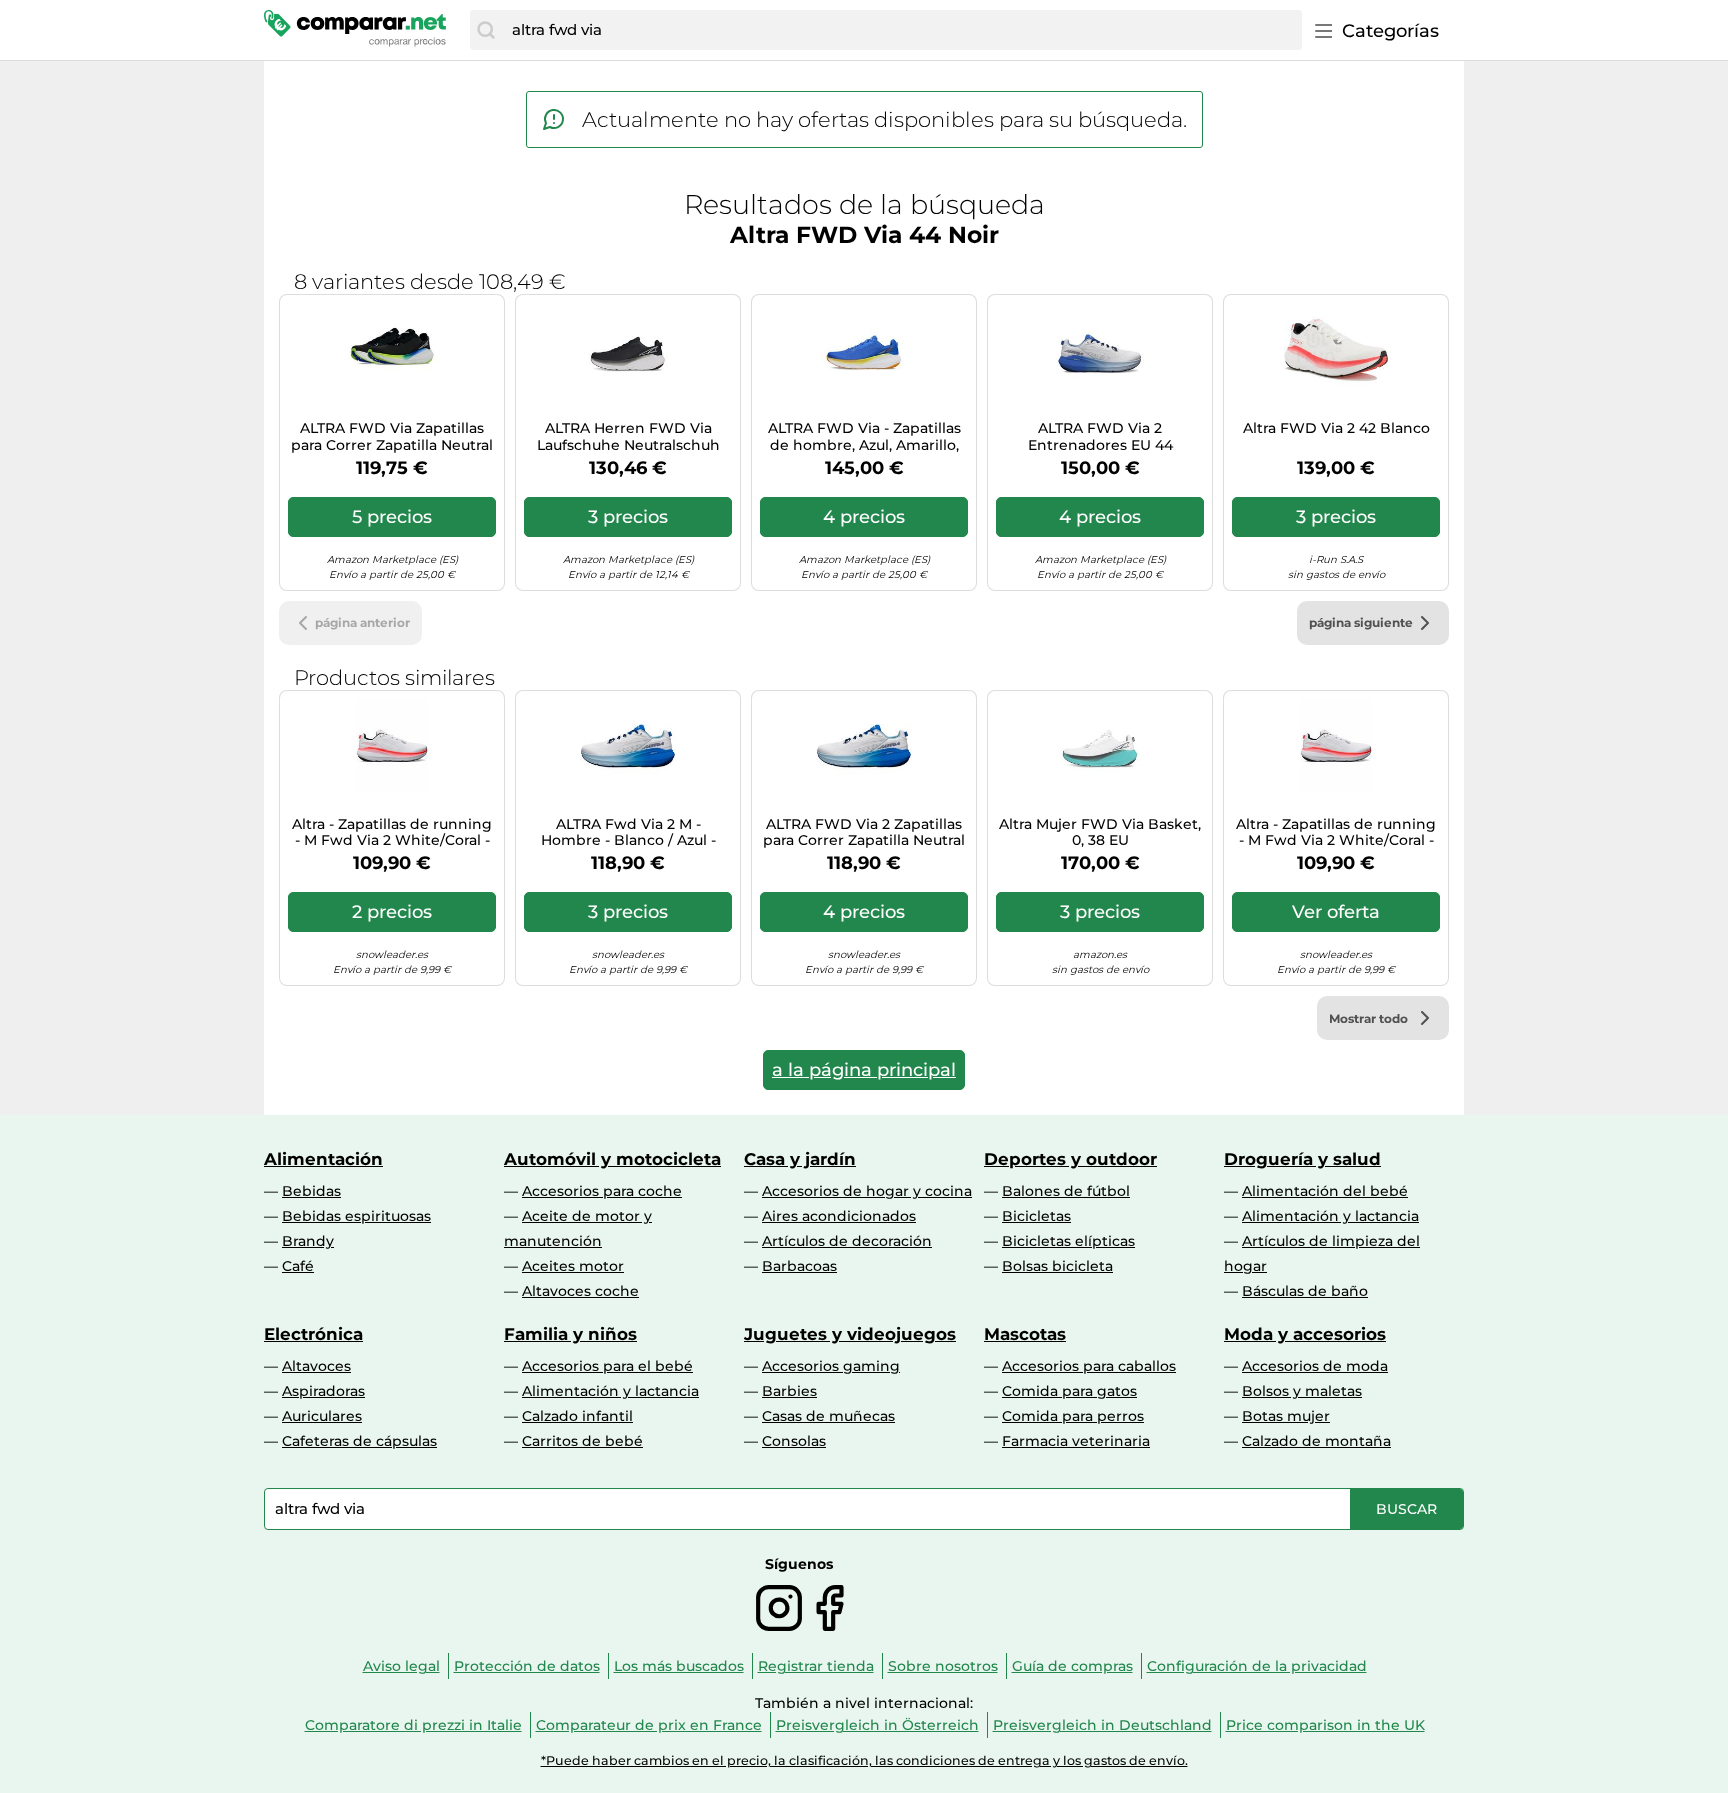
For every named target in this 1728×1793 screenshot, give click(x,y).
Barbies (789, 1391)
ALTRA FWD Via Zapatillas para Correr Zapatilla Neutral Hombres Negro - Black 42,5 (392, 437)
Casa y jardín (800, 1159)
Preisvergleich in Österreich (877, 1725)
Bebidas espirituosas (356, 1216)
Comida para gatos (1069, 1391)
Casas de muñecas (828, 1416)
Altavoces (316, 1366)
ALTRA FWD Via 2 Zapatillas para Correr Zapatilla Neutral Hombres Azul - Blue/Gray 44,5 (864, 833)
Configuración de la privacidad (1257, 1666)
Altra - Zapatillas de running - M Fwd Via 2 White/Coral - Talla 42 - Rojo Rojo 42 (392, 833)
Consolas (794, 1441)
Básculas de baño (1305, 1291)
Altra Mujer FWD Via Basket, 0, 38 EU (1100, 833)
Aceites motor (573, 1266)
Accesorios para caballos (1089, 1366)
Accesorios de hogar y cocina (867, 1191)
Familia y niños (570, 1334)
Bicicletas (1036, 1216)
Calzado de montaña (1316, 1441)
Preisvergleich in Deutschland (1102, 1725)
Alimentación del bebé (1325, 1191)
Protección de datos (527, 1666)
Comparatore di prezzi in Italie (413, 1725)
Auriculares (322, 1416)
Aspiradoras (323, 1391)
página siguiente (1361, 622)
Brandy (308, 1241)
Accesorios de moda (1315, 1366)
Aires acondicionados (839, 1216)
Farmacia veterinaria (1076, 1441)
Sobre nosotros (943, 1666)
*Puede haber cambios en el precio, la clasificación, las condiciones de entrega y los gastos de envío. (864, 1760)
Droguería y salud (1302, 1159)
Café (298, 1266)
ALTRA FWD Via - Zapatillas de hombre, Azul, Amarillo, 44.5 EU (864, 437)
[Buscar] (486, 30)
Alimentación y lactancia (1330, 1216)
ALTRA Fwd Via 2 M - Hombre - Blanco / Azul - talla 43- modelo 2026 (628, 833)
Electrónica (313, 1334)
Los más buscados (679, 1666)
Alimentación (323, 1159)
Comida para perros (1073, 1416)
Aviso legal (401, 1666)
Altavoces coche (580, 1291)
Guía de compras (1072, 1666)
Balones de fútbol (1066, 1191)
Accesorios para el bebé (607, 1366)
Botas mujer (1286, 1416)
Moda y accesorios (1305, 1334)
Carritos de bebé (582, 1441)
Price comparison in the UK (1325, 1725)
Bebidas (311, 1191)
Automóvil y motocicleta (612, 1159)
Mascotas (1025, 1334)
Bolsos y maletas (1302, 1391)
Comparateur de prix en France (649, 1725)
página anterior (362, 622)
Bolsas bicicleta (1057, 1266)
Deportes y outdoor (1070, 1159)
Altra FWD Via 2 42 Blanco (1336, 428)
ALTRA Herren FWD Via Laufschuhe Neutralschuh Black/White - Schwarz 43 (628, 437)
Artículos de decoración (847, 1241)
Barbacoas (799, 1266)
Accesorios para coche (602, 1191)
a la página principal (864, 1070)
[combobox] (902, 30)
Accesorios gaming (831, 1366)
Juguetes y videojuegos (850, 1334)
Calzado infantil (577, 1416)
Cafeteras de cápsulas (359, 1441)
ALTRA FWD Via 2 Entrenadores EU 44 (1100, 437)
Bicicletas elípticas (1068, 1241)
